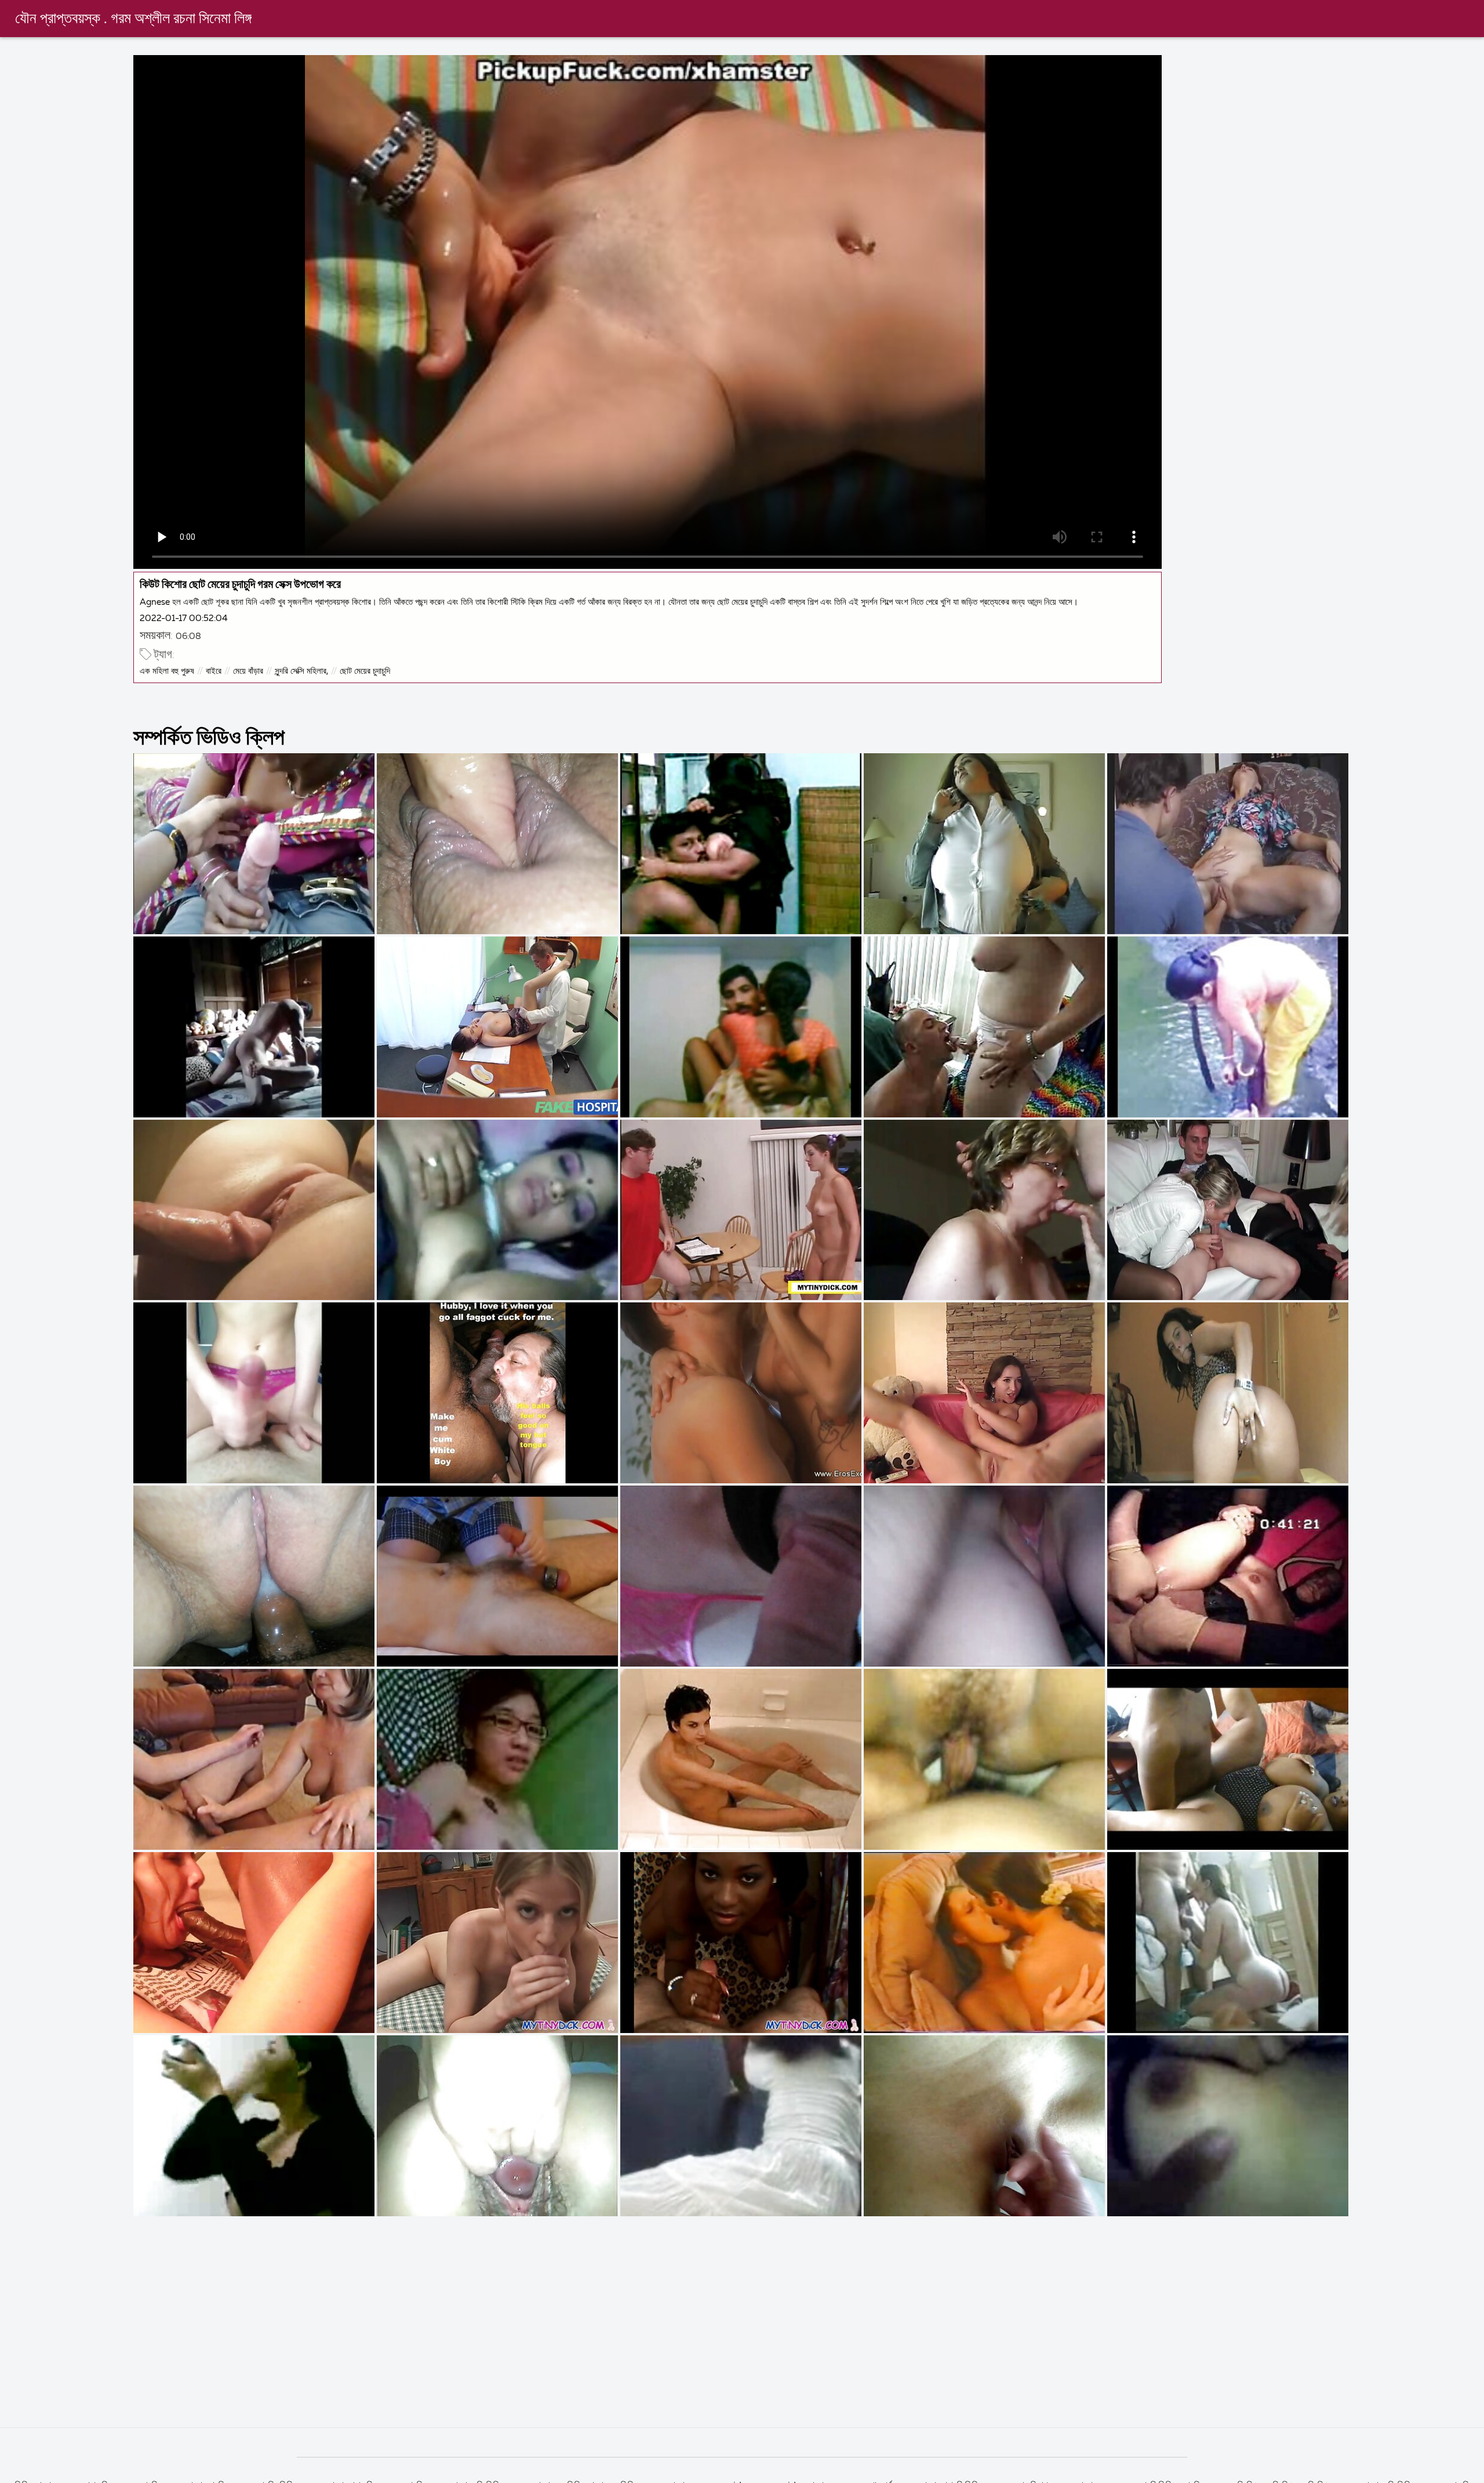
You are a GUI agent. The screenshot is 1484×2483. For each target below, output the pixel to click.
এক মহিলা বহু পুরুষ (167, 671)
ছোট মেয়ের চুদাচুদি (365, 671)
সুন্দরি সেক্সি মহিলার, (301, 671)
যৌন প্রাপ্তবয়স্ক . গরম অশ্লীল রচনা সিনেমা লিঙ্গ (133, 19)
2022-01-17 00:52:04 (184, 618)
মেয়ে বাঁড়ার (248, 671)
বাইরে (214, 671)
